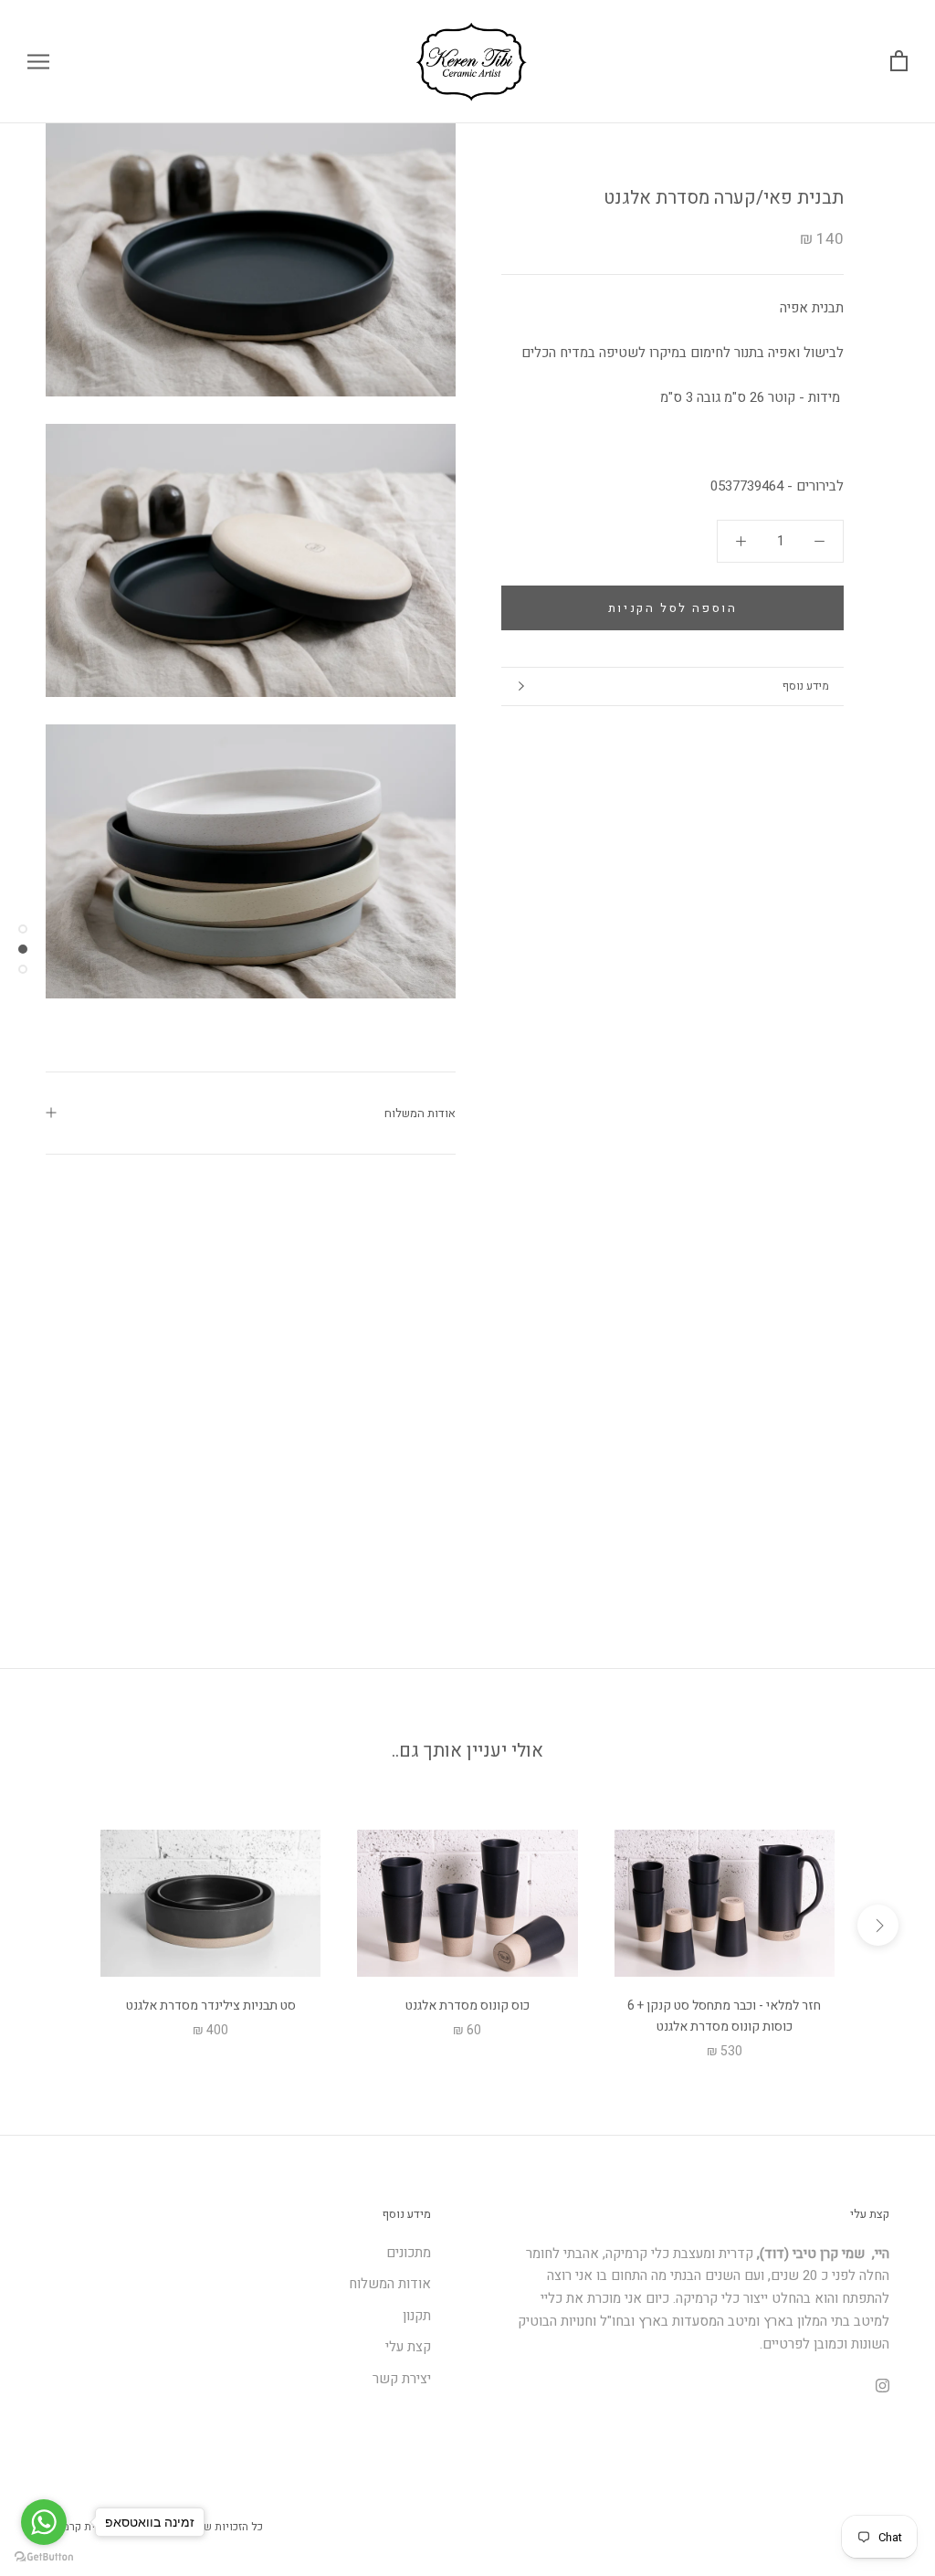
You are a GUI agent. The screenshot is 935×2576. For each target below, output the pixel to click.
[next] (878, 1925)
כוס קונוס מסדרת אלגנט (467, 2006)
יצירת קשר (402, 2379)
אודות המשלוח (420, 1113)
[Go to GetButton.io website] (44, 2557)
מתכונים (409, 2253)
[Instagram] (882, 2385)
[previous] (57, 1925)
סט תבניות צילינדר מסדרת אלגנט (211, 2006)
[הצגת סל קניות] (899, 62)
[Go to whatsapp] (44, 2522)
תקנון (417, 2316)
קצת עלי (408, 2347)
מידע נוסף (806, 686)
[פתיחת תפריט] (38, 62)
